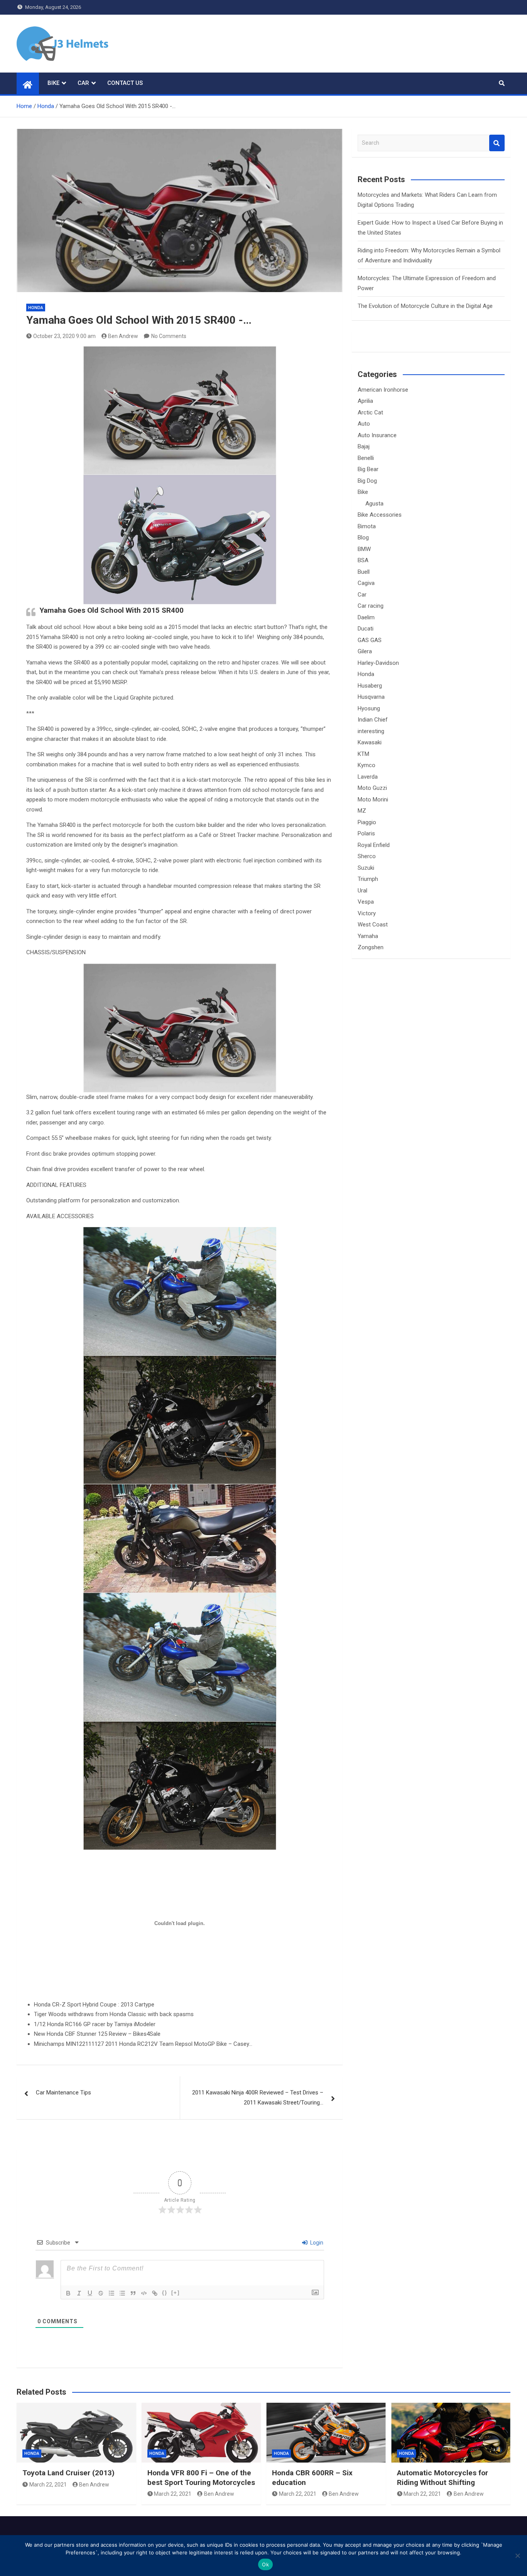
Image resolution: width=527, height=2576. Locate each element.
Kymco (367, 765)
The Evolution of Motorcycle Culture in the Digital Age (425, 306)
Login (316, 2243)
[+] (176, 2293)
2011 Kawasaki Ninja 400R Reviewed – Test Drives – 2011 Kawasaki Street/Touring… (258, 2098)
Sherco (367, 856)
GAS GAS (370, 640)
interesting (371, 731)
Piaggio (367, 822)
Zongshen (371, 947)
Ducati (366, 629)
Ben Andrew (123, 336)
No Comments (169, 336)
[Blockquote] (133, 2293)
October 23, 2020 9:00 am (64, 336)
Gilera (365, 651)
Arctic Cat (370, 412)
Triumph (368, 879)
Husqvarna (371, 697)
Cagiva (366, 583)
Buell (364, 572)
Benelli (366, 458)
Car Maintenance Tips (63, 2093)
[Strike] (101, 2293)
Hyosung (369, 708)
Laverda (368, 777)
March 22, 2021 (48, 2485)
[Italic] (79, 2293)
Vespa (366, 902)
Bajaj (364, 446)
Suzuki (366, 868)
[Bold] (68, 2293)
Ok (265, 2564)
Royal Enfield (374, 845)
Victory (367, 913)
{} (165, 2293)
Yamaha (368, 936)
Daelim (366, 617)
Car (83, 83)
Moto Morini (373, 800)
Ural (362, 891)
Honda (36, 308)
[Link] (155, 2293)
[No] (517, 2556)
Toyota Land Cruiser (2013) (68, 2473)
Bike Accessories (380, 515)
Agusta (374, 504)
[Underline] (90, 2293)
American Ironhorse (383, 390)
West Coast (373, 925)
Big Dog (367, 481)
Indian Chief (373, 720)
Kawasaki (370, 742)
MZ (362, 811)
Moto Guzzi (372, 788)
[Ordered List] (111, 2293)
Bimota (367, 526)
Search (497, 143)
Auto (364, 424)
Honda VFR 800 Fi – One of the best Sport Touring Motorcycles (201, 2478)
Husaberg (370, 686)
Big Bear (368, 469)
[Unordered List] (122, 2293)
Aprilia (365, 401)
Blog (363, 538)
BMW (364, 549)
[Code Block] (144, 2293)
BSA (363, 560)
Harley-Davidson (378, 663)
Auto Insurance (377, 435)
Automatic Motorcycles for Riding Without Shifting (443, 2478)
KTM (363, 754)
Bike (53, 83)
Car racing (371, 606)
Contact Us (125, 83)
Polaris (366, 833)
